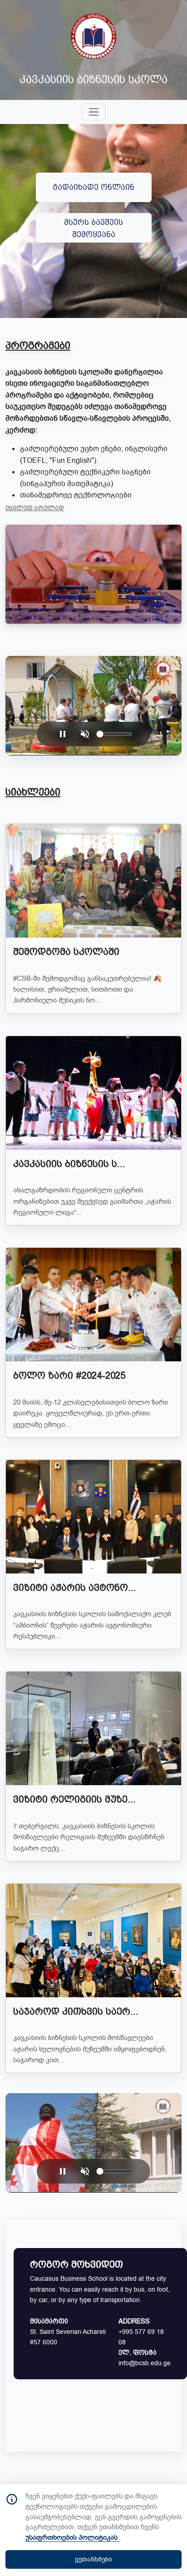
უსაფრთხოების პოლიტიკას (72, 2537)
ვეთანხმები (93, 2559)
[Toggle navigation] (94, 112)
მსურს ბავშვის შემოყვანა (93, 228)
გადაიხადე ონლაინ (93, 187)
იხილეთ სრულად (35, 508)
